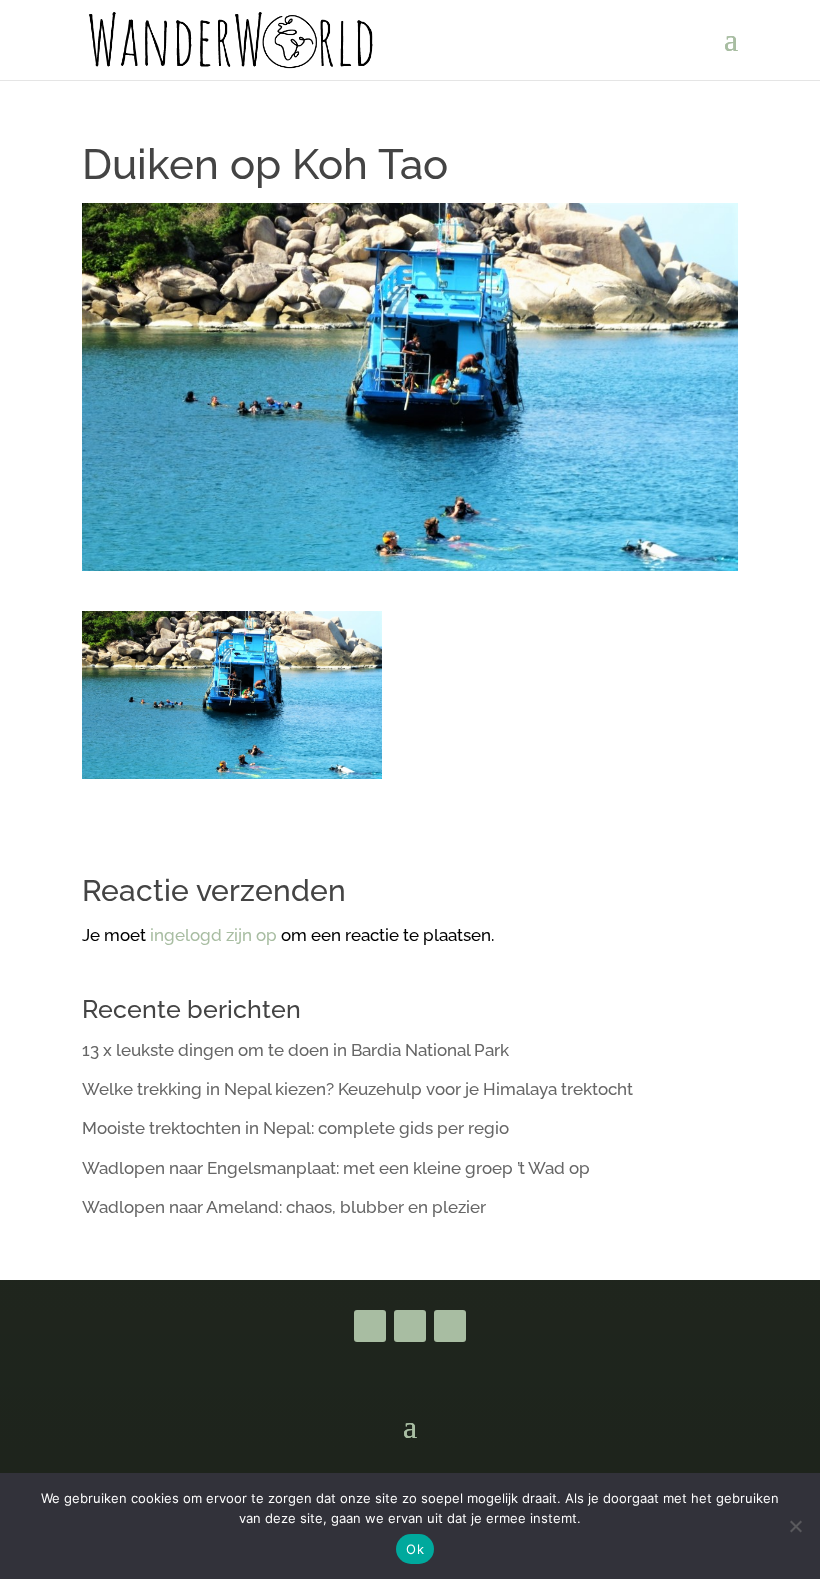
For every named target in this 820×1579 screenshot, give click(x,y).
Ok (415, 1549)
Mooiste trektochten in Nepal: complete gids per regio (295, 1128)
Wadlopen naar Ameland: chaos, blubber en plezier (284, 1207)
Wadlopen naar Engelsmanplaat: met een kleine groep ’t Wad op (336, 1168)
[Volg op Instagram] (450, 1326)
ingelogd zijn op (213, 935)
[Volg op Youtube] (410, 1326)
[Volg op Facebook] (370, 1326)
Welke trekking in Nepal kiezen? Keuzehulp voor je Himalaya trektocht (357, 1089)
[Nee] (795, 1526)
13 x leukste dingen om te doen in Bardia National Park (295, 1050)
